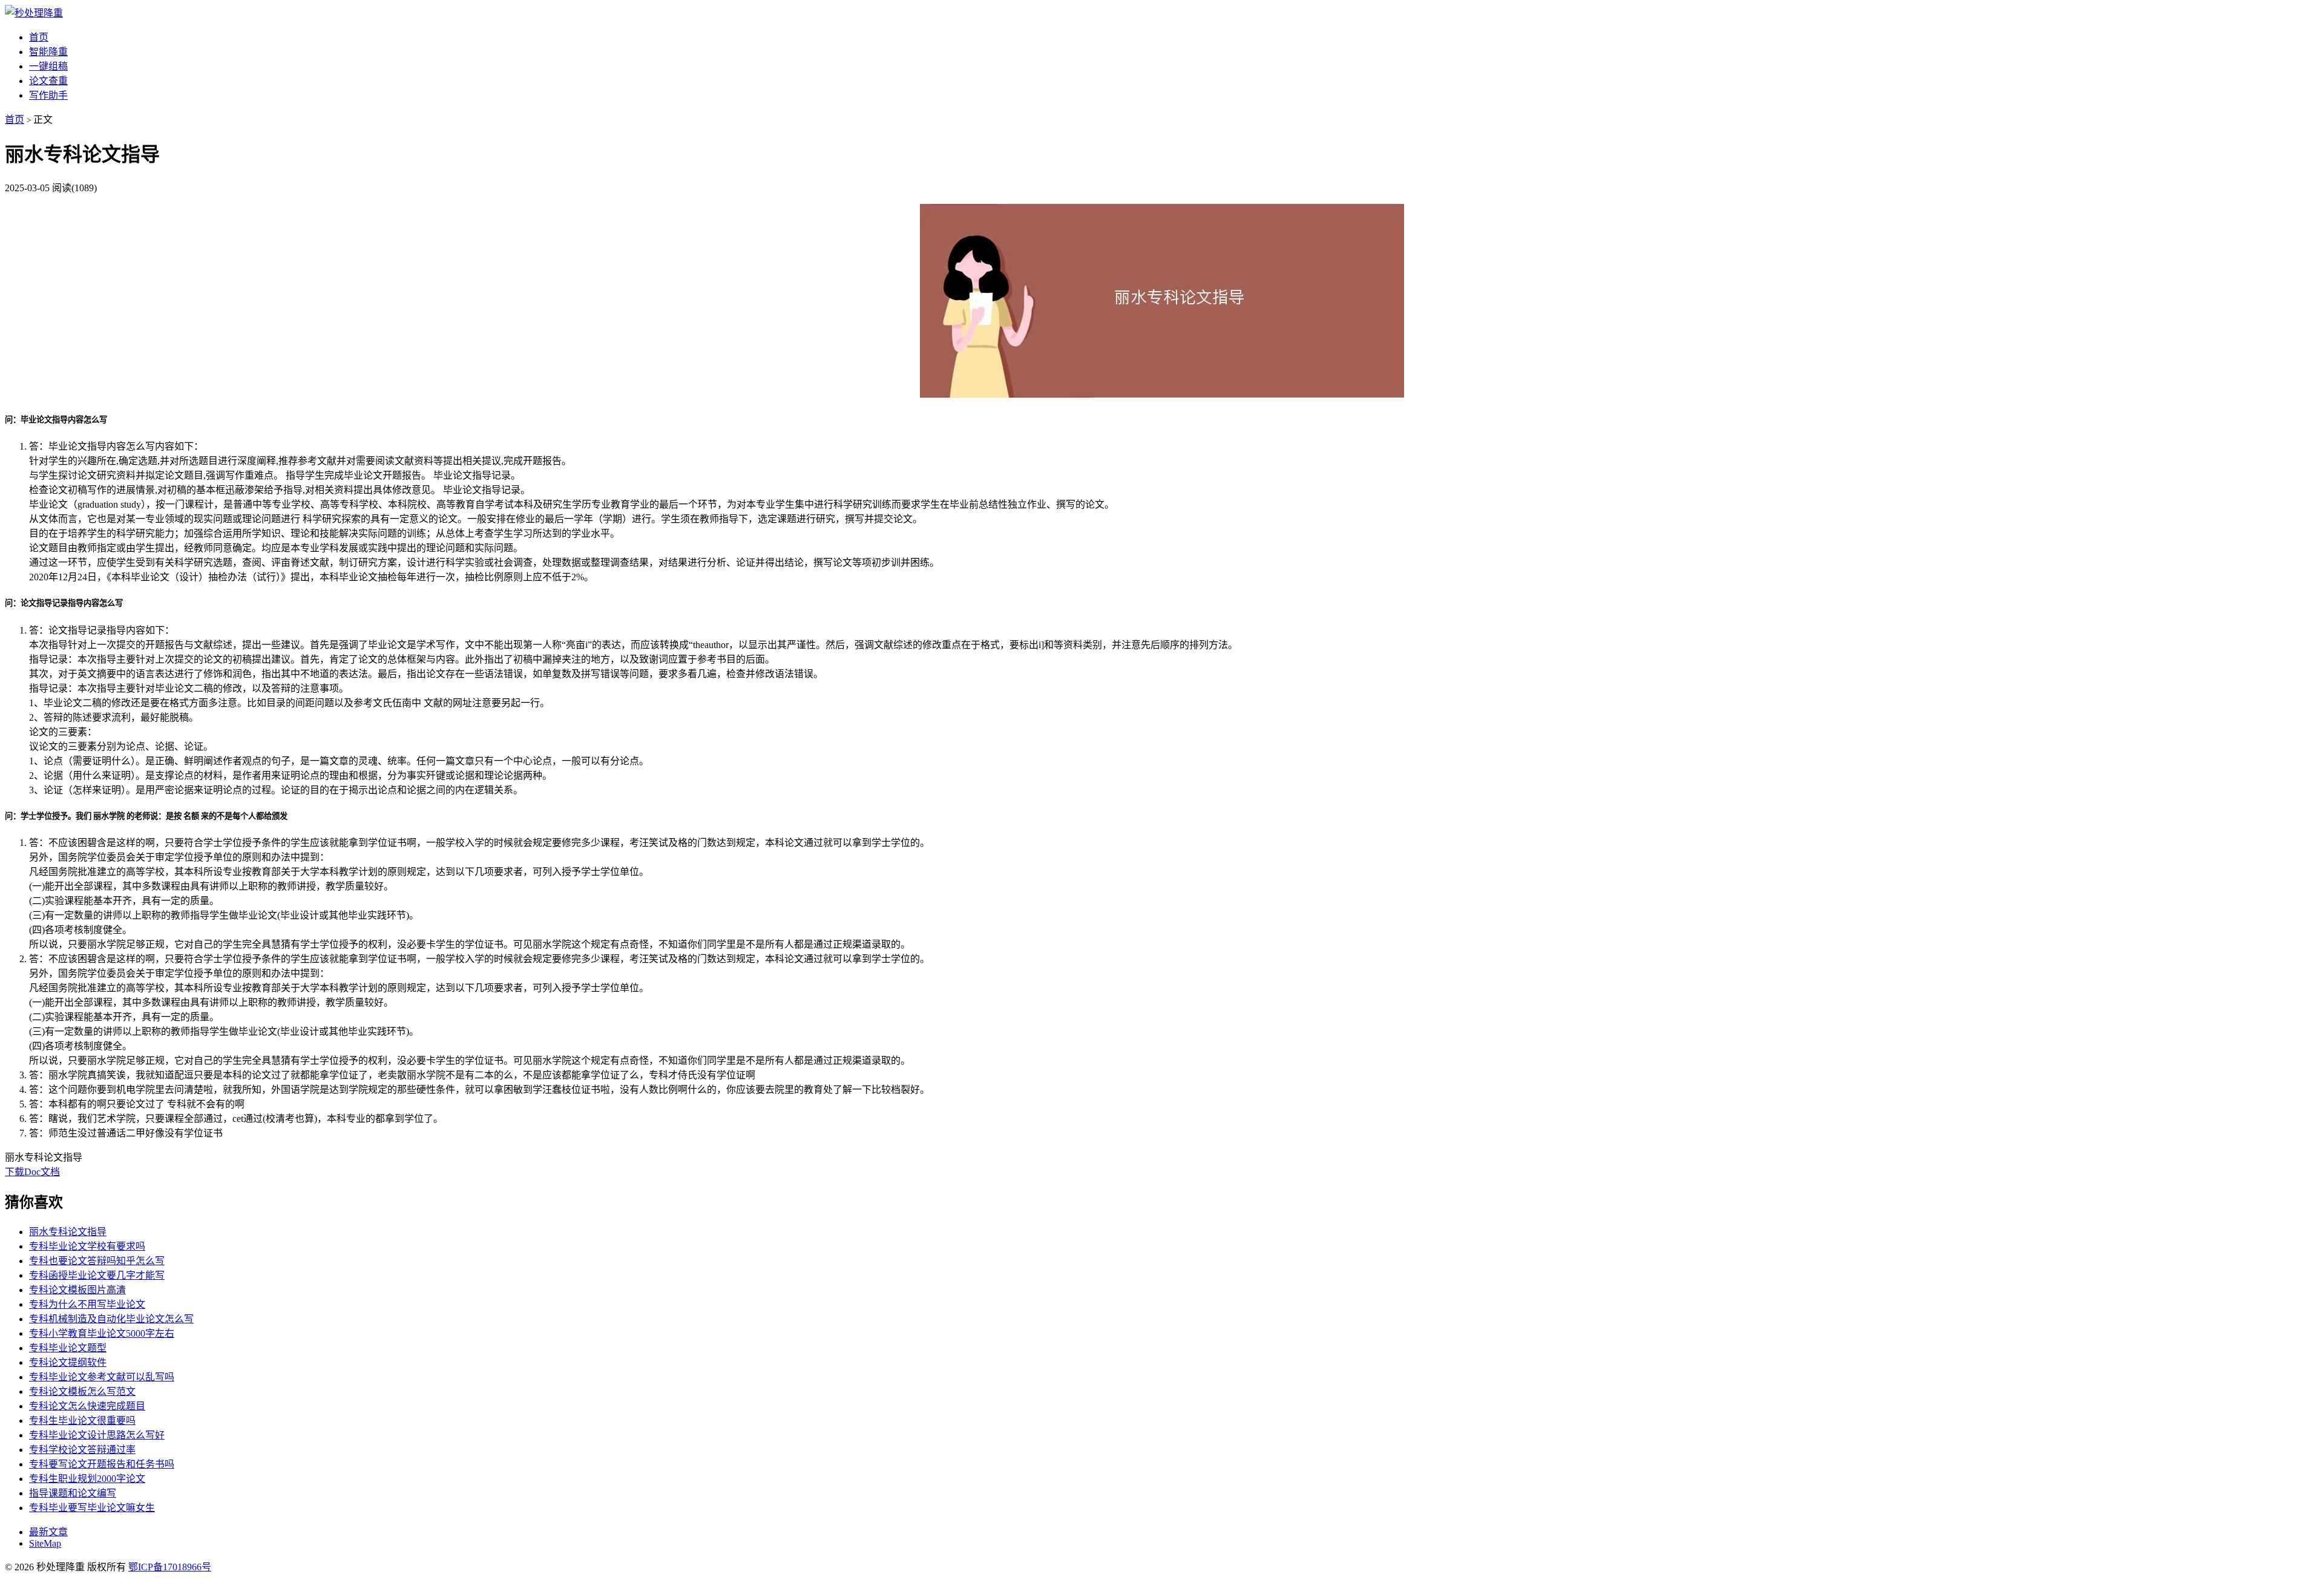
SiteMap (45, 1543)
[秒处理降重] (34, 13)
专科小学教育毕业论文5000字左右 (102, 1333)
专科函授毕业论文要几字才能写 (97, 1275)
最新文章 (48, 1532)
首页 (39, 37)
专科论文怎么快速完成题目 (87, 1406)
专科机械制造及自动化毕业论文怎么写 (111, 1319)
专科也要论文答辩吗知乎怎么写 (97, 1261)
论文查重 (48, 81)
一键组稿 (48, 66)
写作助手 (48, 95)
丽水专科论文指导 (68, 1232)
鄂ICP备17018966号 (170, 1567)
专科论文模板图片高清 (77, 1290)
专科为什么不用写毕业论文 (87, 1304)
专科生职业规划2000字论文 (87, 1479)
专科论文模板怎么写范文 (82, 1391)
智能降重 (48, 52)
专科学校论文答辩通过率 (82, 1450)
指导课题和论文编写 (73, 1493)
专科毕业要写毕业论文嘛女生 (92, 1508)
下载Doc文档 (32, 1172)
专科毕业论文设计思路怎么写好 (97, 1435)
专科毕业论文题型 (68, 1348)
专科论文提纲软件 (68, 1362)
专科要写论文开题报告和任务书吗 (102, 1464)
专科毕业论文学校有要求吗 (87, 1246)
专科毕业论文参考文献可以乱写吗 (102, 1377)
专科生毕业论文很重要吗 (82, 1421)
